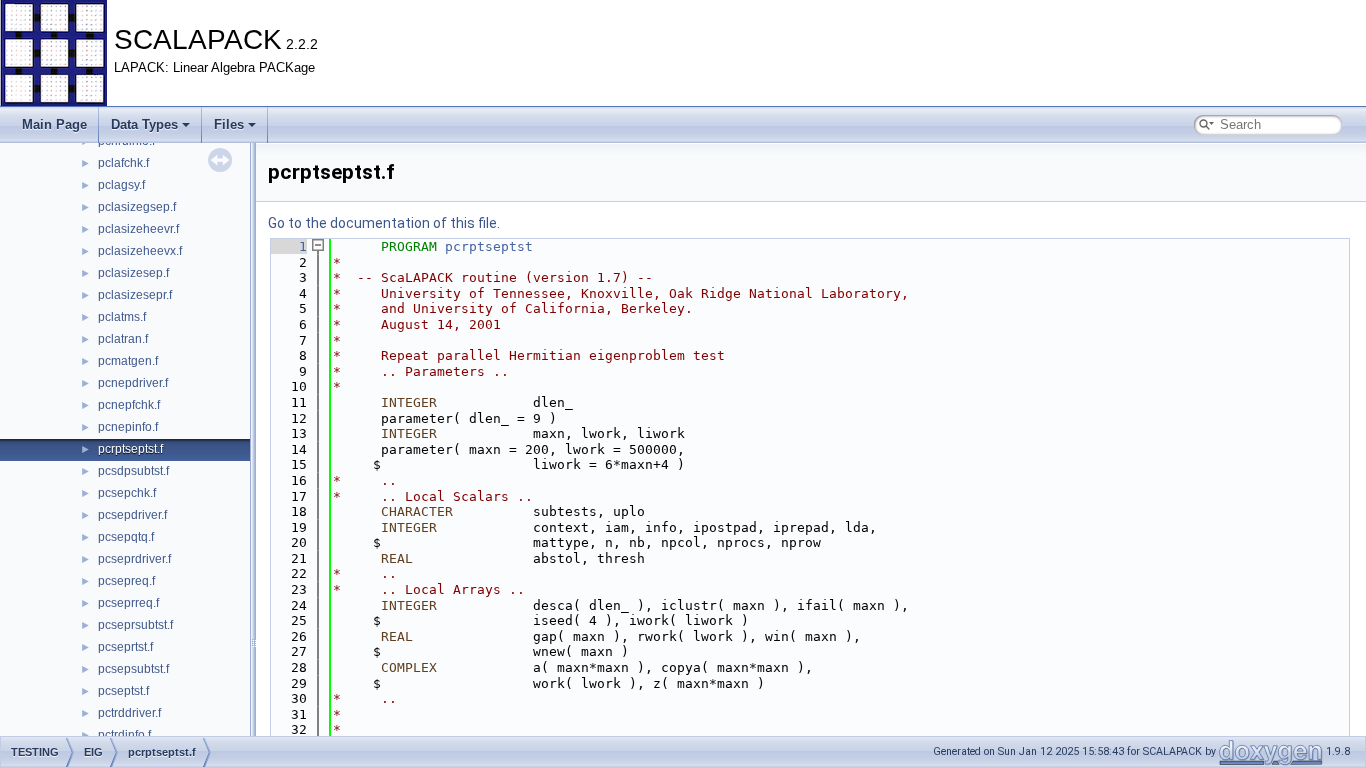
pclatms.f (122, 317)
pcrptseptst (489, 246)
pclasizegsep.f (137, 207)
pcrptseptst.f (130, 449)
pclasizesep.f (133, 273)
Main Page (54, 124)
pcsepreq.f (126, 581)
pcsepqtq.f (126, 537)
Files (229, 124)
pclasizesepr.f (135, 295)
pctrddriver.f (129, 713)
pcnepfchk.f (129, 405)
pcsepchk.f (127, 493)
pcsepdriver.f (132, 515)
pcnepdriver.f (133, 383)
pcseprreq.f (128, 603)
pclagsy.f (121, 185)
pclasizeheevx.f (140, 251)
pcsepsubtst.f (133, 669)
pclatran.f (123, 339)
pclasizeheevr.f (138, 229)
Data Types (144, 124)
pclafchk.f (123, 163)
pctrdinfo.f (124, 735)
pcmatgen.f (128, 361)
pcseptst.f (123, 691)
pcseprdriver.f (134, 559)
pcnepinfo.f (128, 427)
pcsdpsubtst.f (133, 471)
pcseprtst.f (125, 647)
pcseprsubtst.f (135, 625)
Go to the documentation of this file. (384, 223)
